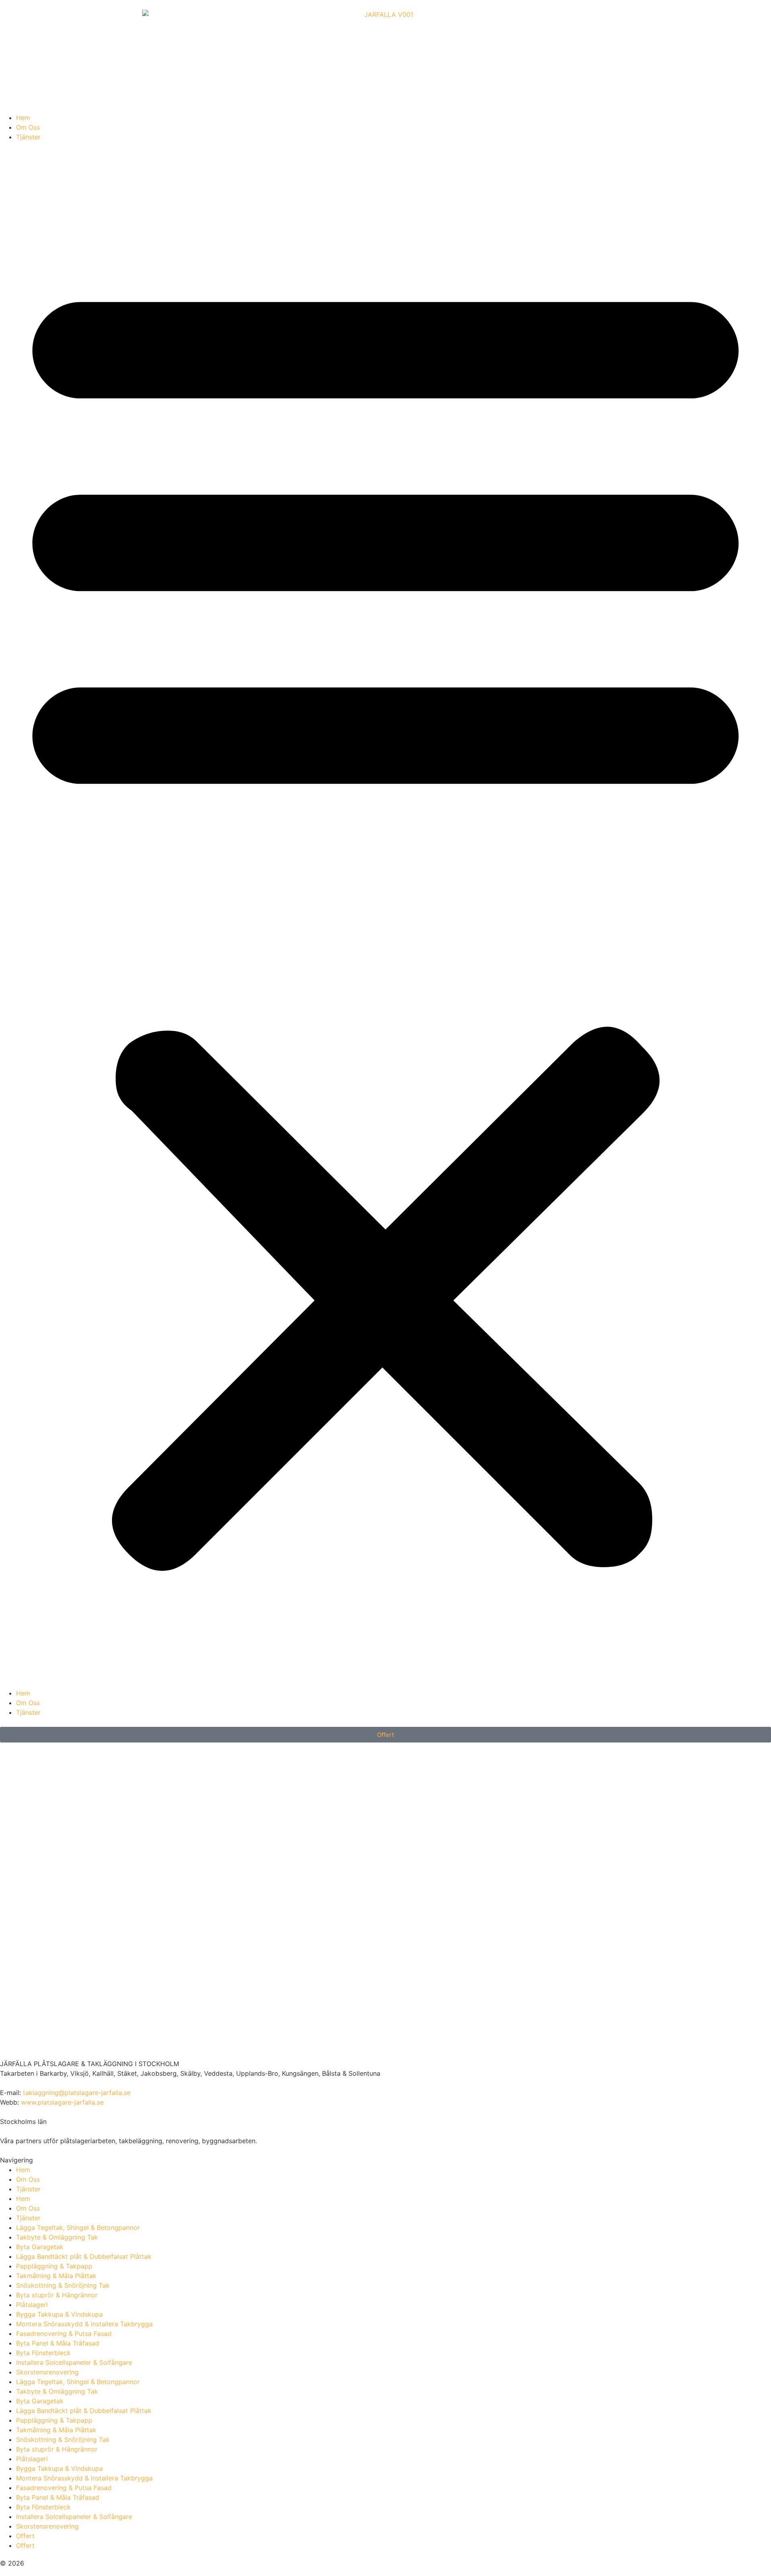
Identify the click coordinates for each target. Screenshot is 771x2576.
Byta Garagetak (40, 2247)
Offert (25, 2536)
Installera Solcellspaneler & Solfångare (74, 2362)
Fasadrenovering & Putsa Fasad (64, 2333)
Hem (23, 118)
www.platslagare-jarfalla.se (62, 2102)
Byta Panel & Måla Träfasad (58, 2343)
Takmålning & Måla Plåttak (56, 2276)
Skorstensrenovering (47, 2372)
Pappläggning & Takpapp (54, 2266)
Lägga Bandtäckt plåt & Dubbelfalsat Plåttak (84, 2256)
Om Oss (28, 127)
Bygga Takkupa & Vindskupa (59, 2314)
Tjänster (28, 137)
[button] (385, 915)
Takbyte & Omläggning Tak (57, 2237)
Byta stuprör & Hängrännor (57, 2295)
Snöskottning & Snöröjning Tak (63, 2285)
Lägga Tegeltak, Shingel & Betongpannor (78, 2228)
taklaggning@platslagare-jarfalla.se (77, 2093)
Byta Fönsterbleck (43, 2353)
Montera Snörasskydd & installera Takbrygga (84, 2324)
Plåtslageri (32, 2305)
